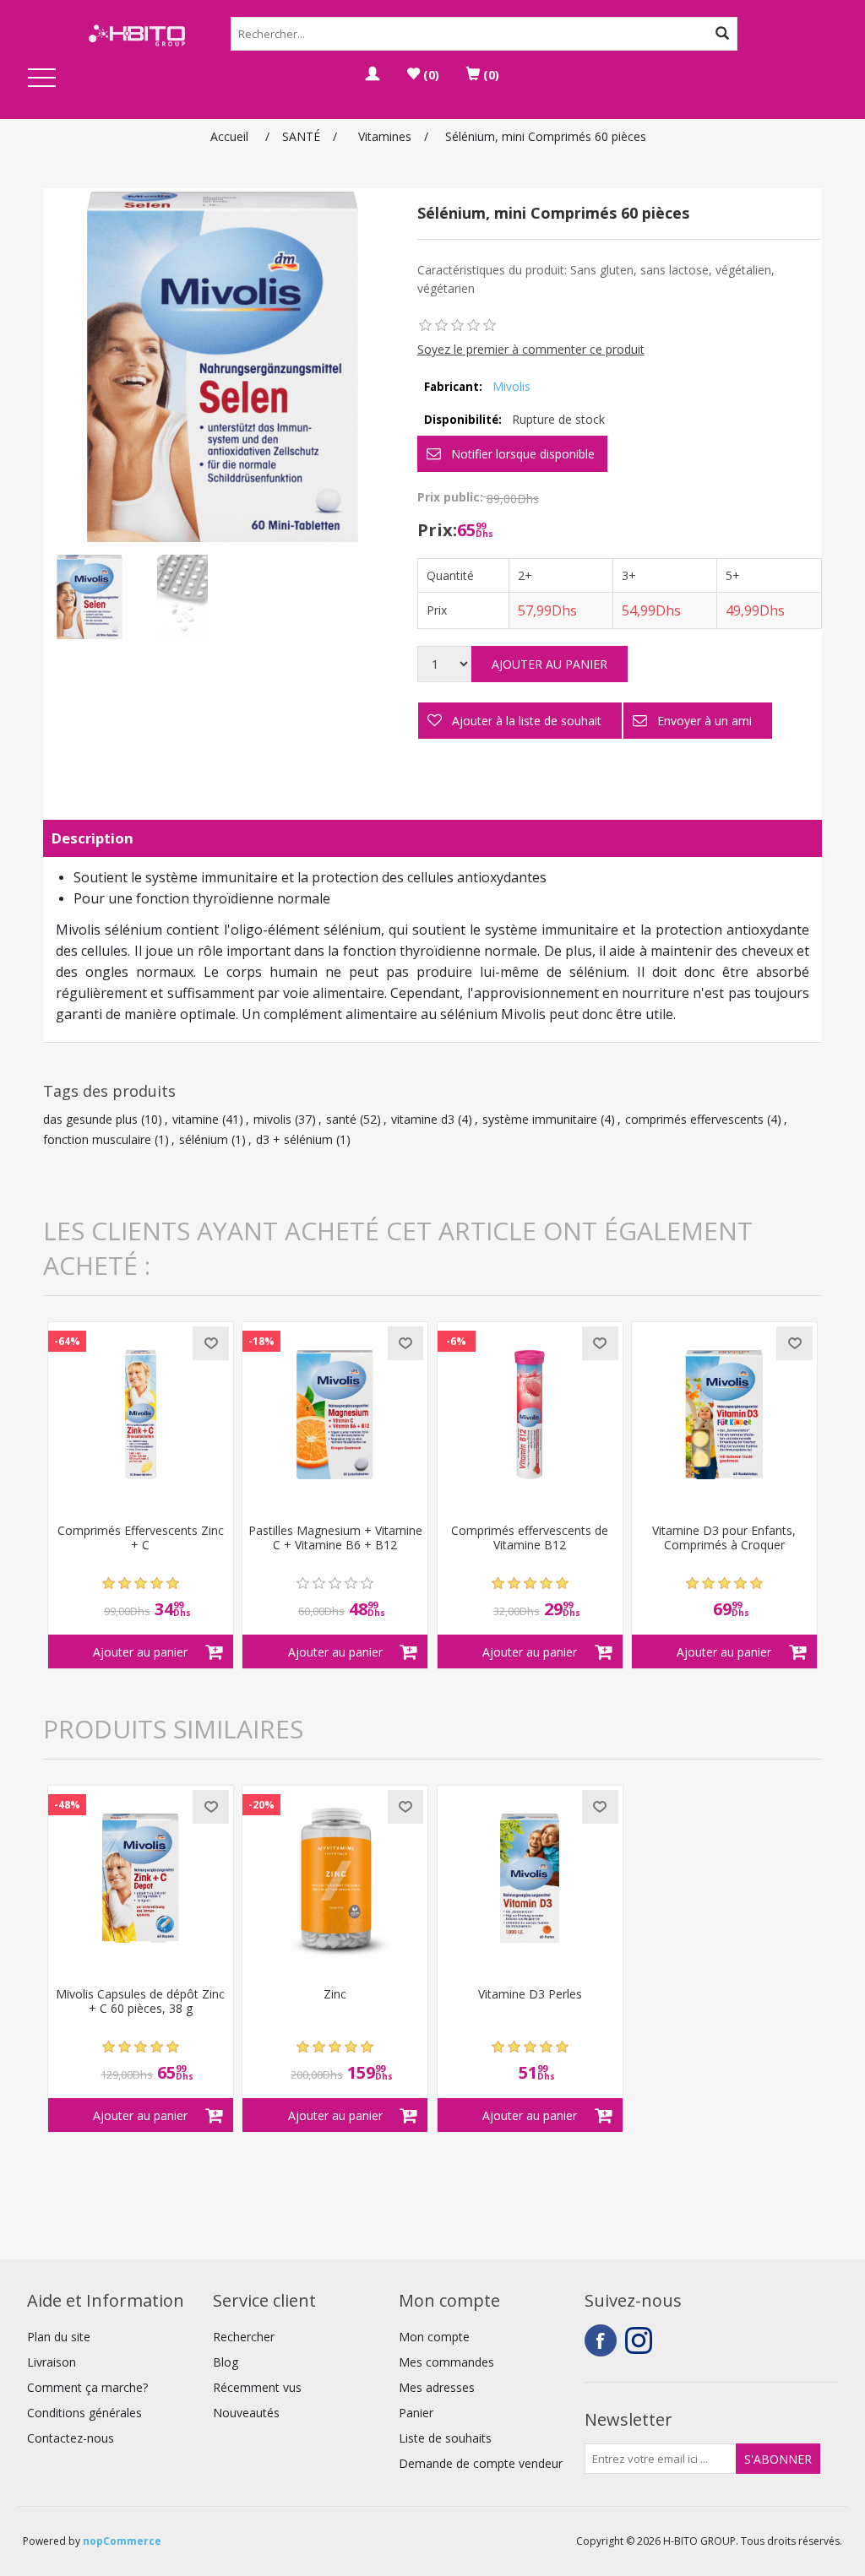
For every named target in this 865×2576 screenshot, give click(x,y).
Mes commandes (446, 2362)
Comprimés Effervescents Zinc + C (141, 1538)
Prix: (437, 530)
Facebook (601, 2340)
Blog (226, 2362)
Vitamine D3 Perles (530, 1995)
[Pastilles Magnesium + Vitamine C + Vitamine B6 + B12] (335, 1415)
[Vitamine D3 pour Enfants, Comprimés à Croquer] (724, 1415)
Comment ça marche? (87, 2387)
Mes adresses (437, 2387)
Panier (416, 2413)
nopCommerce (122, 2541)
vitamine (196, 1119)
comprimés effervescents (694, 1119)
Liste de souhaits (445, 2438)
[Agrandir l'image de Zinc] (335, 1878)
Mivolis (511, 386)
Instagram (641, 2340)
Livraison (52, 2362)
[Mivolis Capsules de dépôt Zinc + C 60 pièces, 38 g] (141, 1878)
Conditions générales (84, 2413)
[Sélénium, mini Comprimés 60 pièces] (90, 597)
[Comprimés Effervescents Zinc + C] (141, 1415)
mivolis (272, 1119)
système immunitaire (540, 1119)
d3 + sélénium (294, 1139)
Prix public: (450, 497)
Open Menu (42, 79)
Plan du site (59, 2337)
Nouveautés (246, 2413)
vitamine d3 (423, 1119)
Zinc (335, 1995)
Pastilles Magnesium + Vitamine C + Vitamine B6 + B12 (335, 1538)
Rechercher (244, 2337)
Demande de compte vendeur (481, 2463)
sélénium (204, 1139)
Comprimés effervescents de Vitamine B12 (530, 1538)
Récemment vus (257, 2387)
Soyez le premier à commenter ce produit (531, 349)
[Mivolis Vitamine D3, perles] (530, 1878)
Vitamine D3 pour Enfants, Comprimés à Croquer (724, 1538)
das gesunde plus (90, 1119)
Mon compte (434, 2337)
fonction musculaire (97, 1139)
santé (341, 1119)
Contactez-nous (71, 2438)
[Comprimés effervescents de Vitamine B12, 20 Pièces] (530, 1415)
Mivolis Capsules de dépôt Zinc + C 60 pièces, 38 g (140, 2002)
